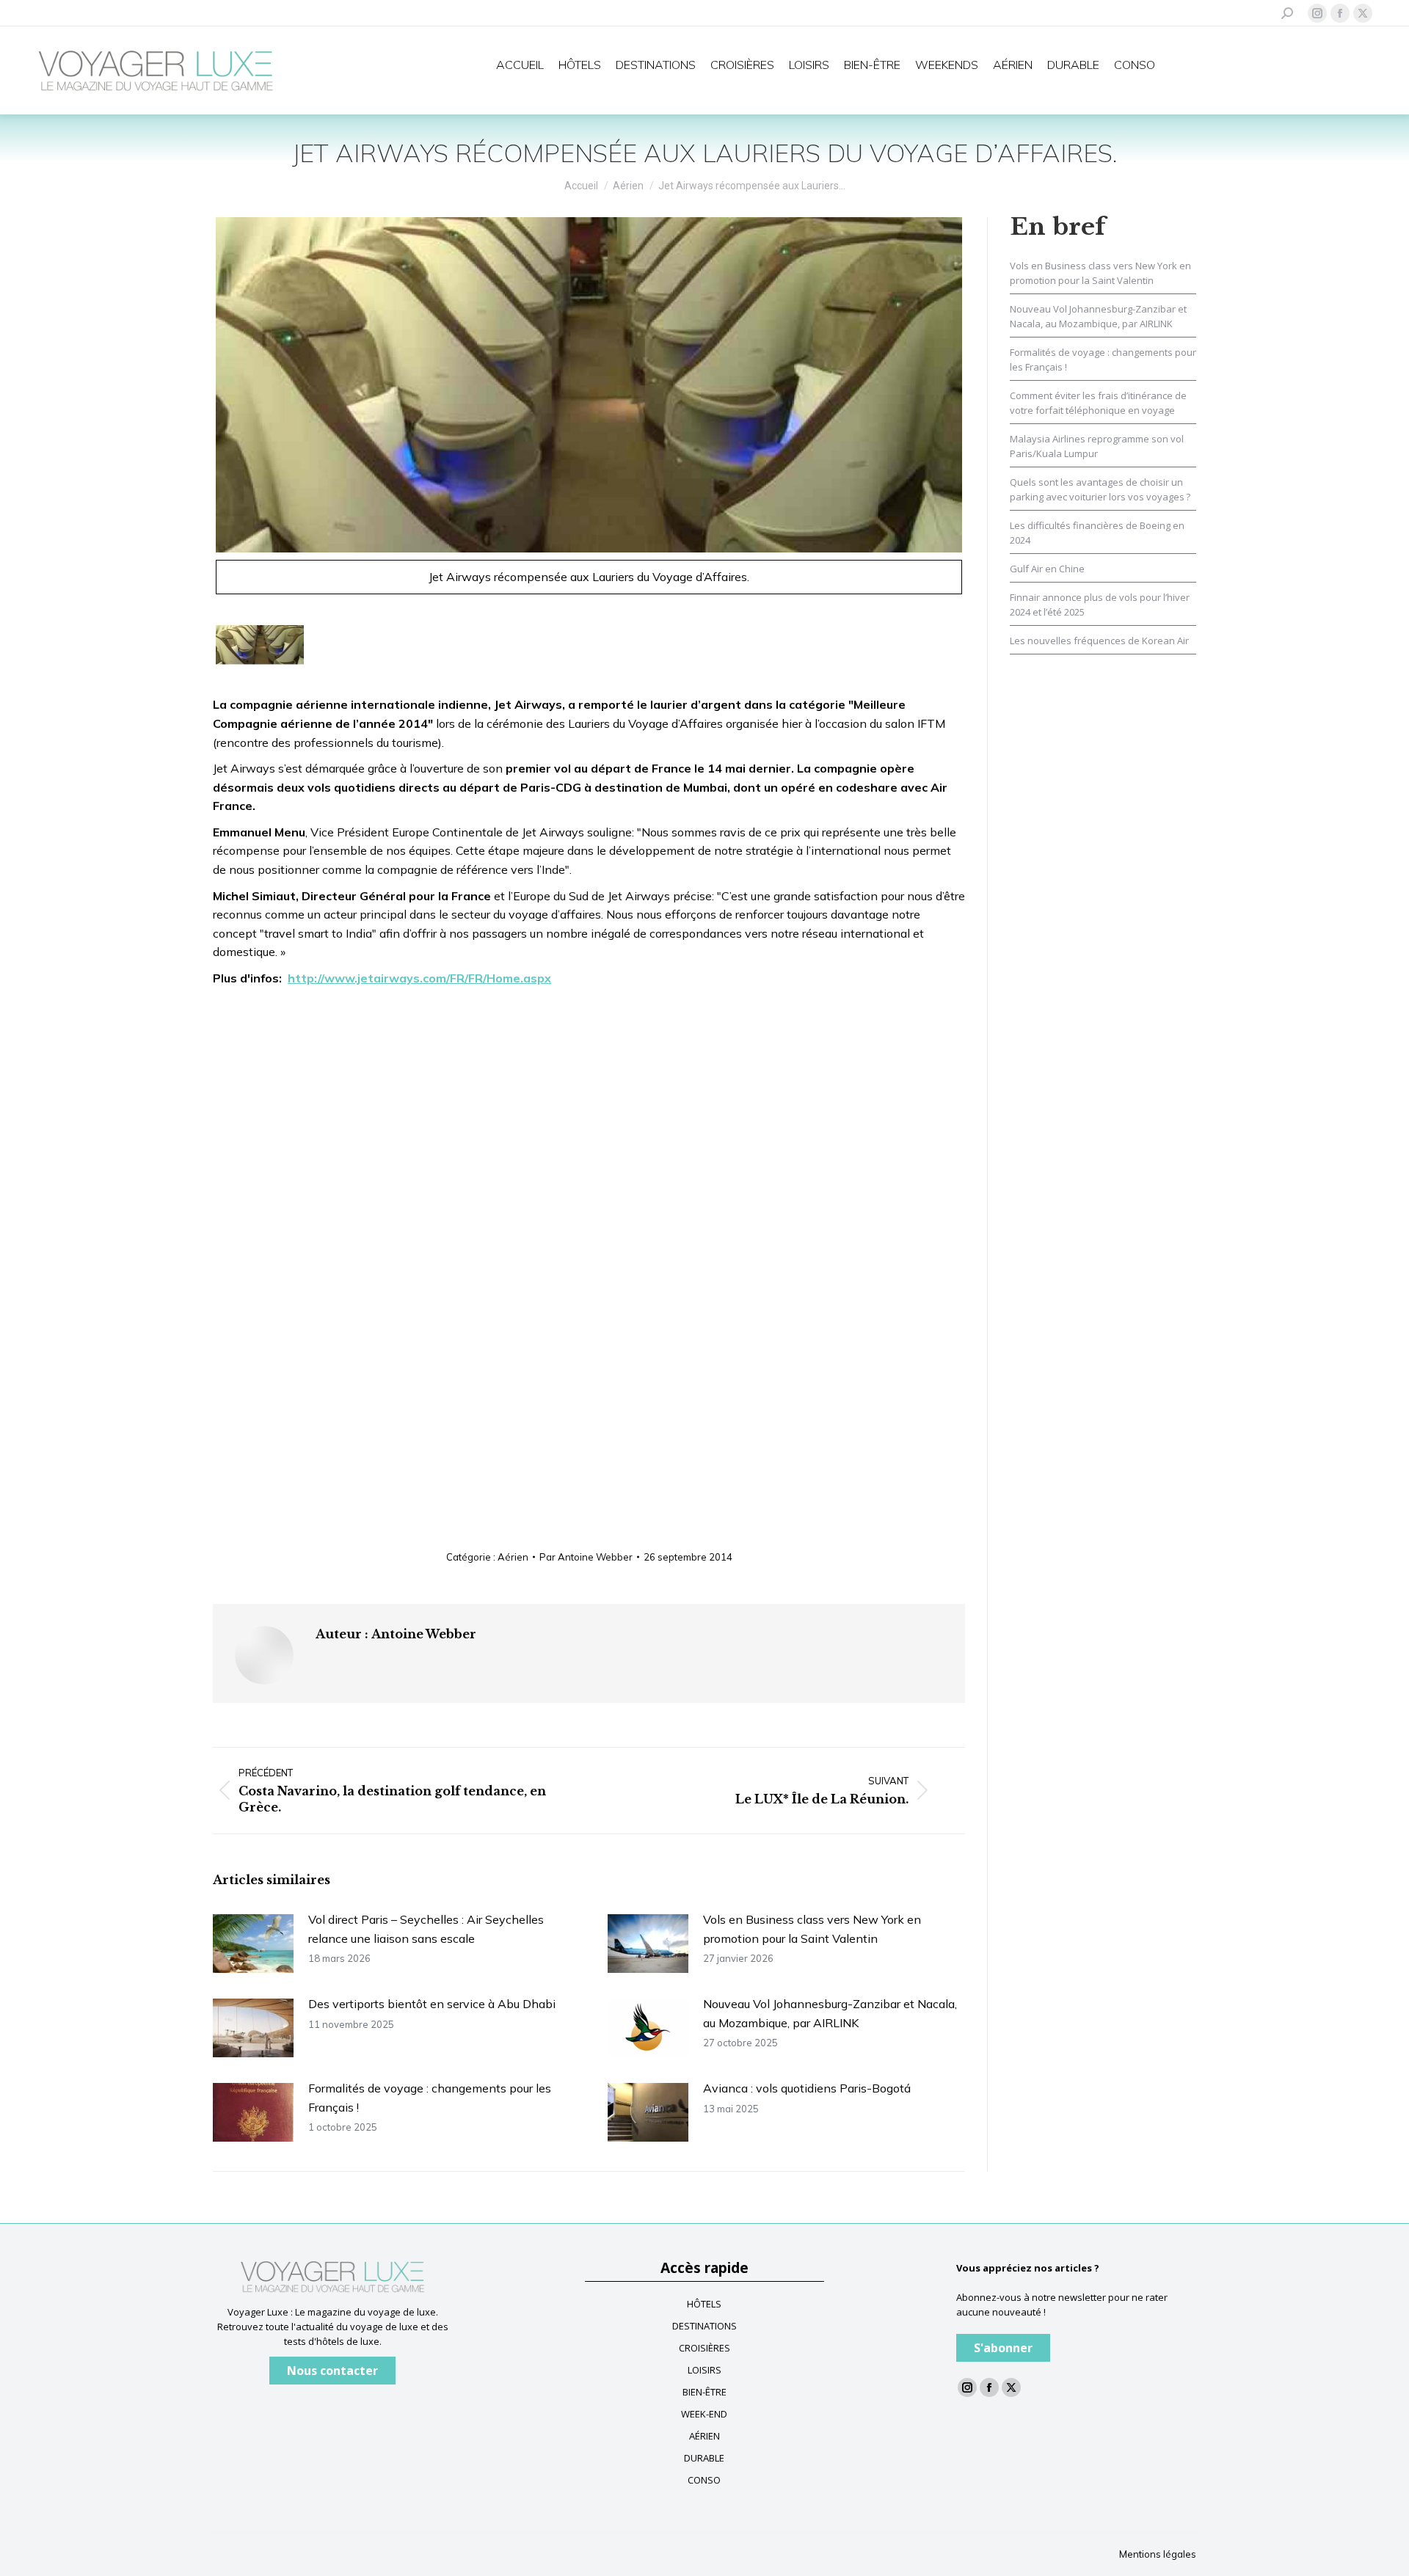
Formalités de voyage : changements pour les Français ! (430, 2098)
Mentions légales (1158, 2554)
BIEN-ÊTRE (704, 2392)
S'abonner (1003, 2348)
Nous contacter (332, 2371)
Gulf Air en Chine (1047, 569)
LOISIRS (704, 2370)
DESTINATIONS (704, 2326)
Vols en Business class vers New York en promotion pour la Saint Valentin (812, 1929)
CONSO (704, 2480)
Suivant (983, 412)
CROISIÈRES (704, 2348)
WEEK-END (704, 2414)
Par (586, 1557)
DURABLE (704, 2458)
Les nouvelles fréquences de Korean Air (1099, 641)
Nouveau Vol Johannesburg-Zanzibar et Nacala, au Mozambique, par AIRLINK (830, 2013)
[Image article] (253, 1944)
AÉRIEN (704, 2436)
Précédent (195, 412)
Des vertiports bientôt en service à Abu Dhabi (432, 2004)
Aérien (513, 1557)
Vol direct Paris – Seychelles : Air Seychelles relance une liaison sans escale (426, 1929)
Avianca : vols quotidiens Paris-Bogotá (807, 2088)
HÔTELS (704, 2304)
